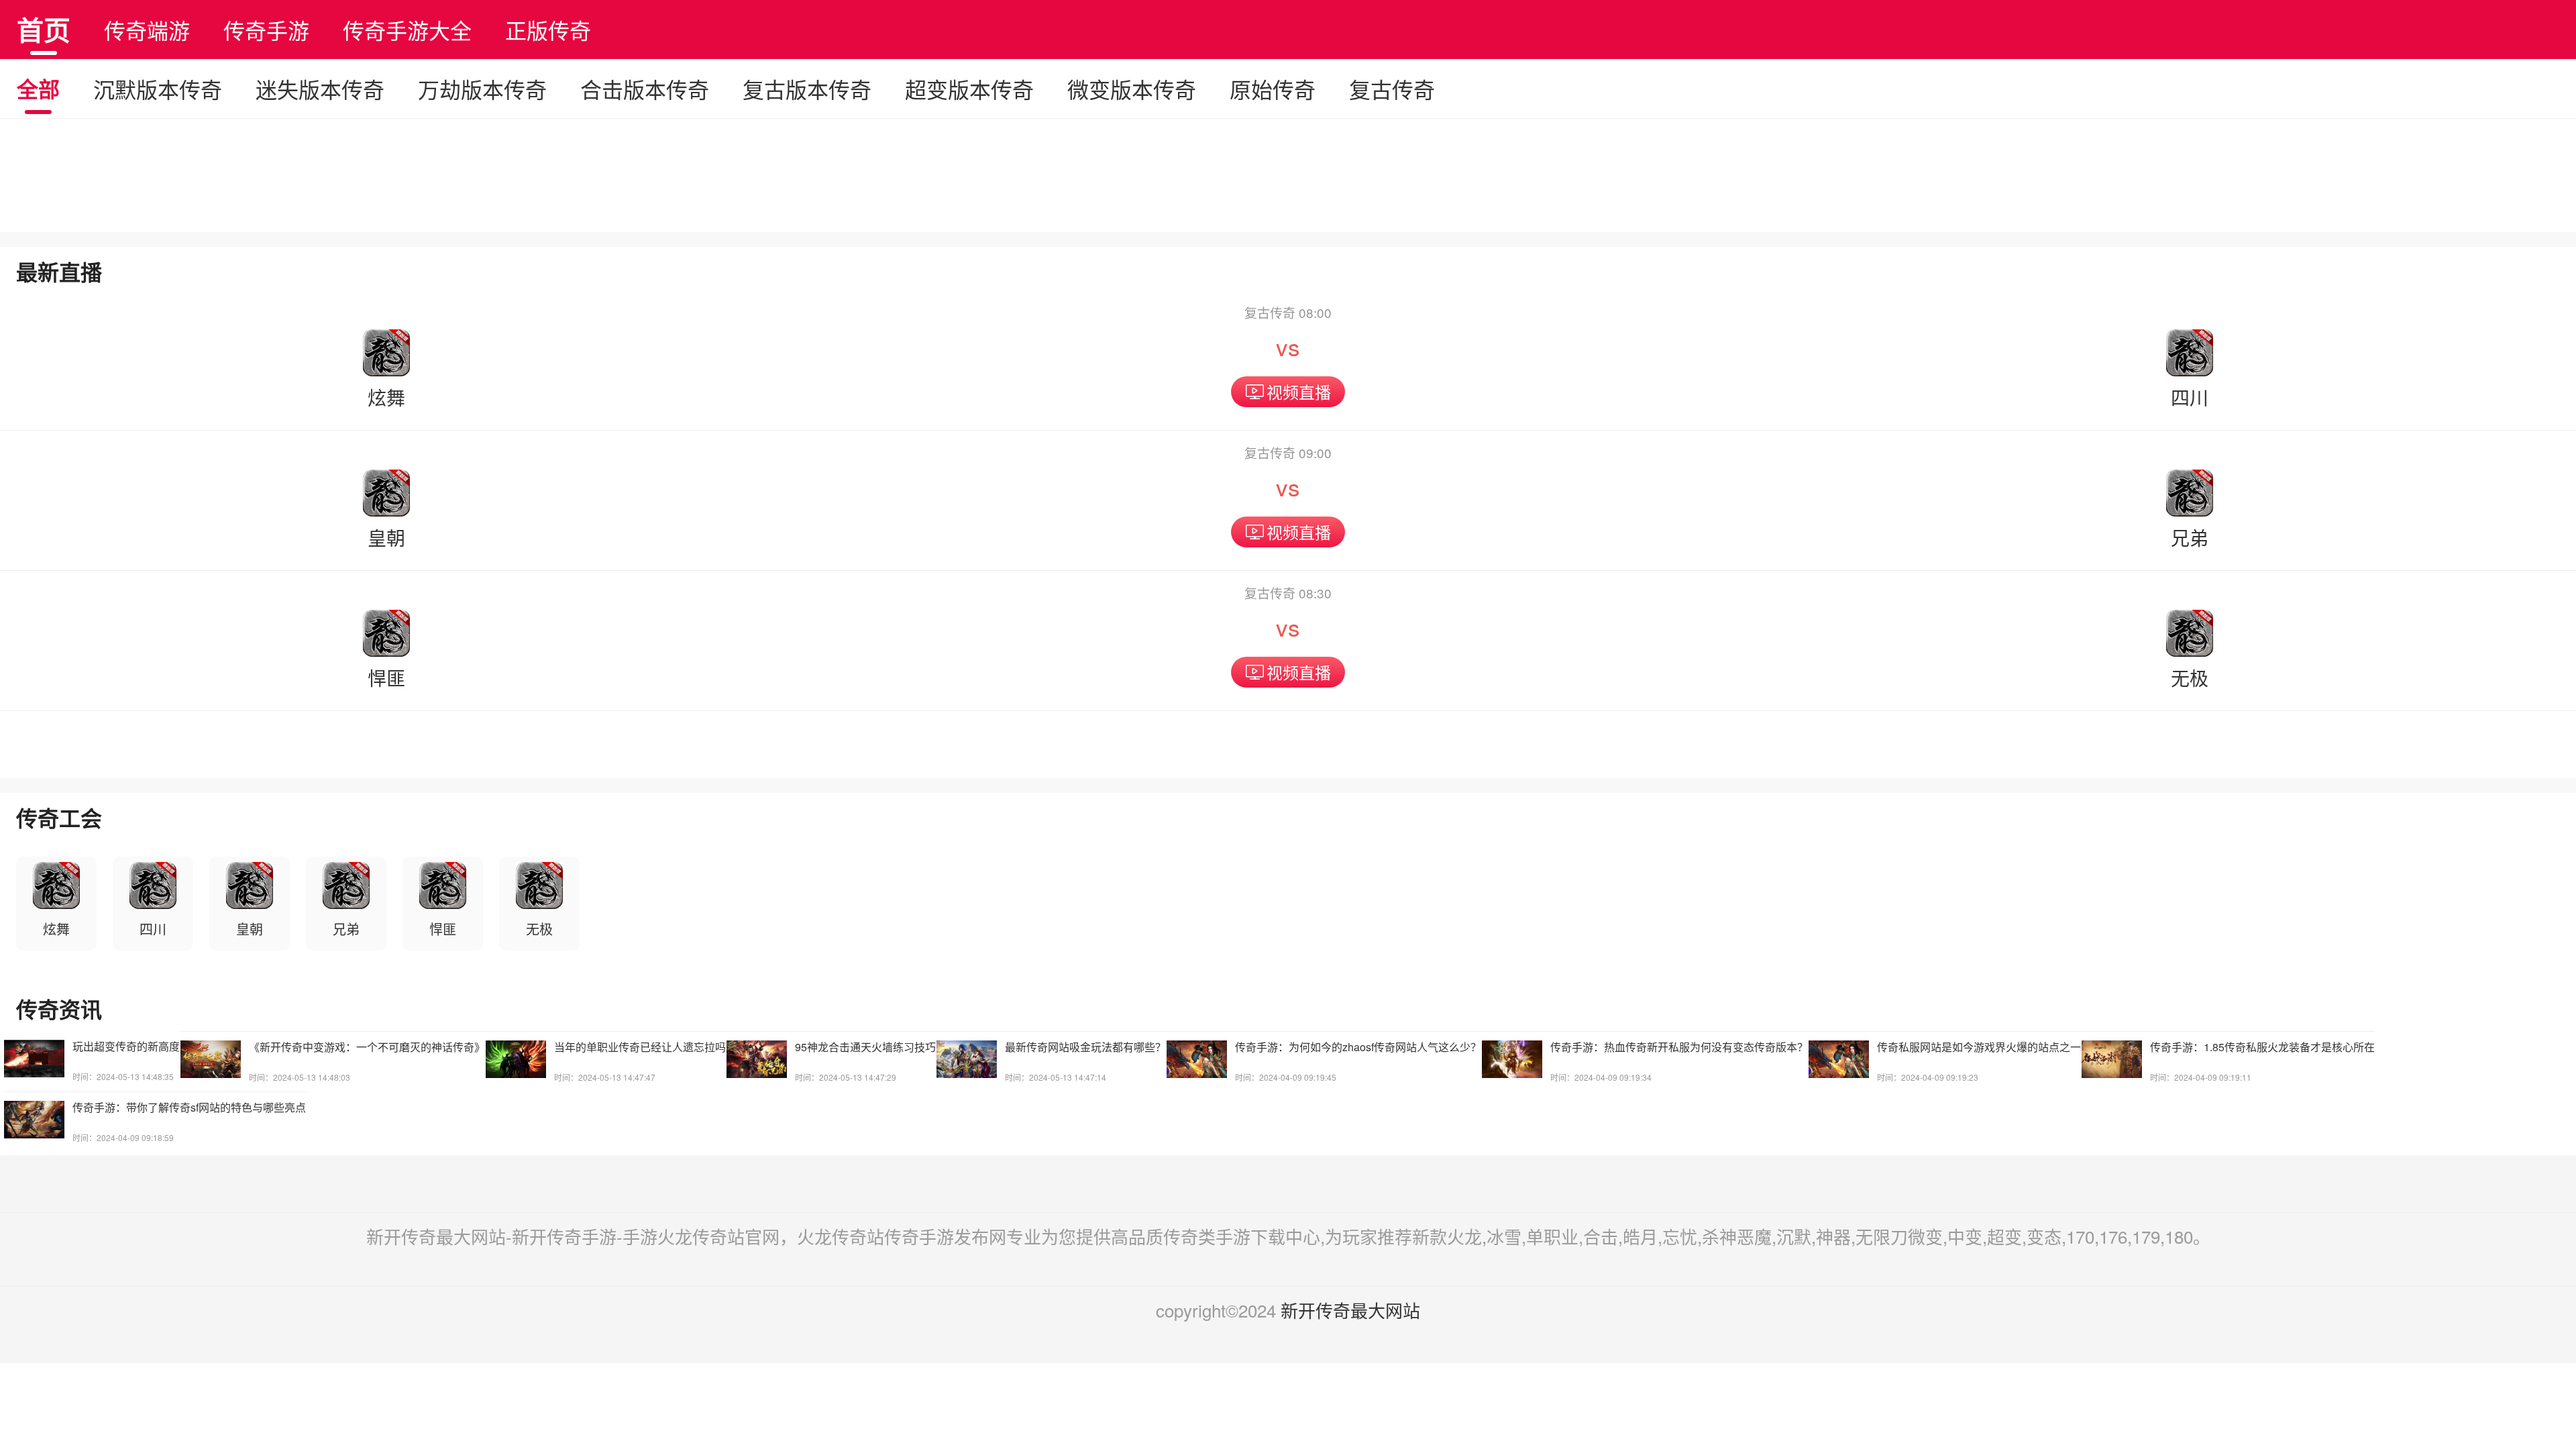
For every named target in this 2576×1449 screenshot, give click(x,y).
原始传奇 (1273, 89)
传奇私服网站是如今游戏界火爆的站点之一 (1979, 1047)
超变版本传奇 (969, 89)
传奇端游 (147, 30)
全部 (38, 89)
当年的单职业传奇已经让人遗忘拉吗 (640, 1047)
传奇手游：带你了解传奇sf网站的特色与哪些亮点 (189, 1107)
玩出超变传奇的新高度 (126, 1046)
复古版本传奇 (807, 89)
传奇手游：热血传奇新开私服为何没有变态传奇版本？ (1679, 1047)
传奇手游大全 (407, 30)
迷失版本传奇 (320, 89)
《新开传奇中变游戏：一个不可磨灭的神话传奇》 (367, 1047)
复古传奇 (1392, 89)
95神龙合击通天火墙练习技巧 (865, 1047)
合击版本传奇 (645, 89)
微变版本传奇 (1132, 89)
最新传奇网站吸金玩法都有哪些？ (1085, 1047)
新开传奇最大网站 (1350, 1310)
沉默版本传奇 (158, 89)
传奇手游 (266, 30)
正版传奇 (548, 30)
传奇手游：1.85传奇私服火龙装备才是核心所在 (2262, 1047)
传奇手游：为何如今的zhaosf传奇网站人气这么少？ (1358, 1047)
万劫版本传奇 (482, 89)
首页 (44, 29)
